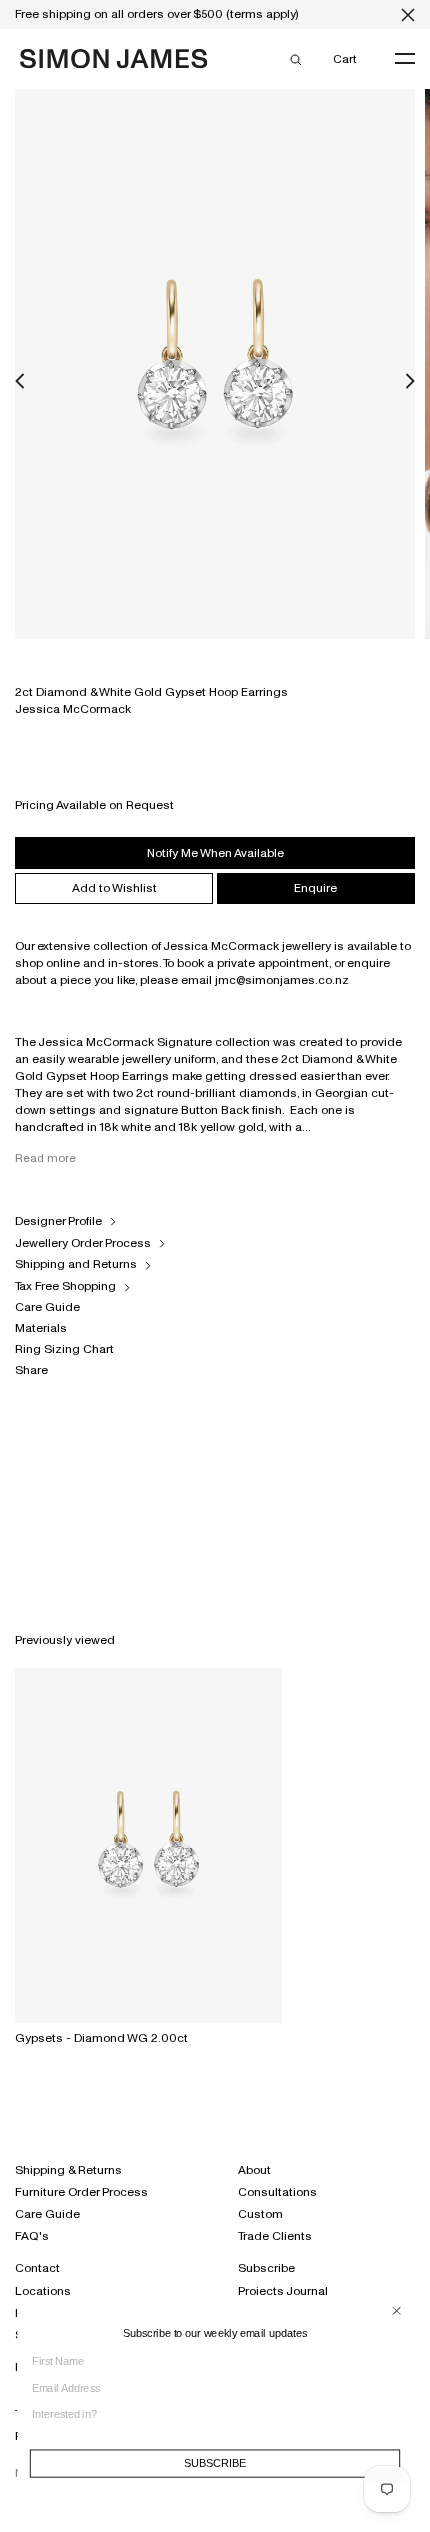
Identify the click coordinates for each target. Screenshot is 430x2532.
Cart (344, 58)
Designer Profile (58, 1221)
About (254, 2170)
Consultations (277, 2192)
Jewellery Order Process (83, 1243)
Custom (260, 2214)
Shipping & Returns (68, 2170)
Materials (41, 1328)
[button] (20, 381)
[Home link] (114, 61)
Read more (45, 1158)
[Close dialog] (397, 2311)
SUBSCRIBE (214, 2463)
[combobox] (209, 2414)
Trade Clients (275, 2236)
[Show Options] (396, 2420)
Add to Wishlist (114, 888)
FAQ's (32, 2236)
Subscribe (266, 2268)
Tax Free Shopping (65, 1286)
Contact (37, 2268)
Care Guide (47, 1307)
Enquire (315, 888)
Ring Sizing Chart (64, 1349)
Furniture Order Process (81, 2192)
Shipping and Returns (76, 1264)
